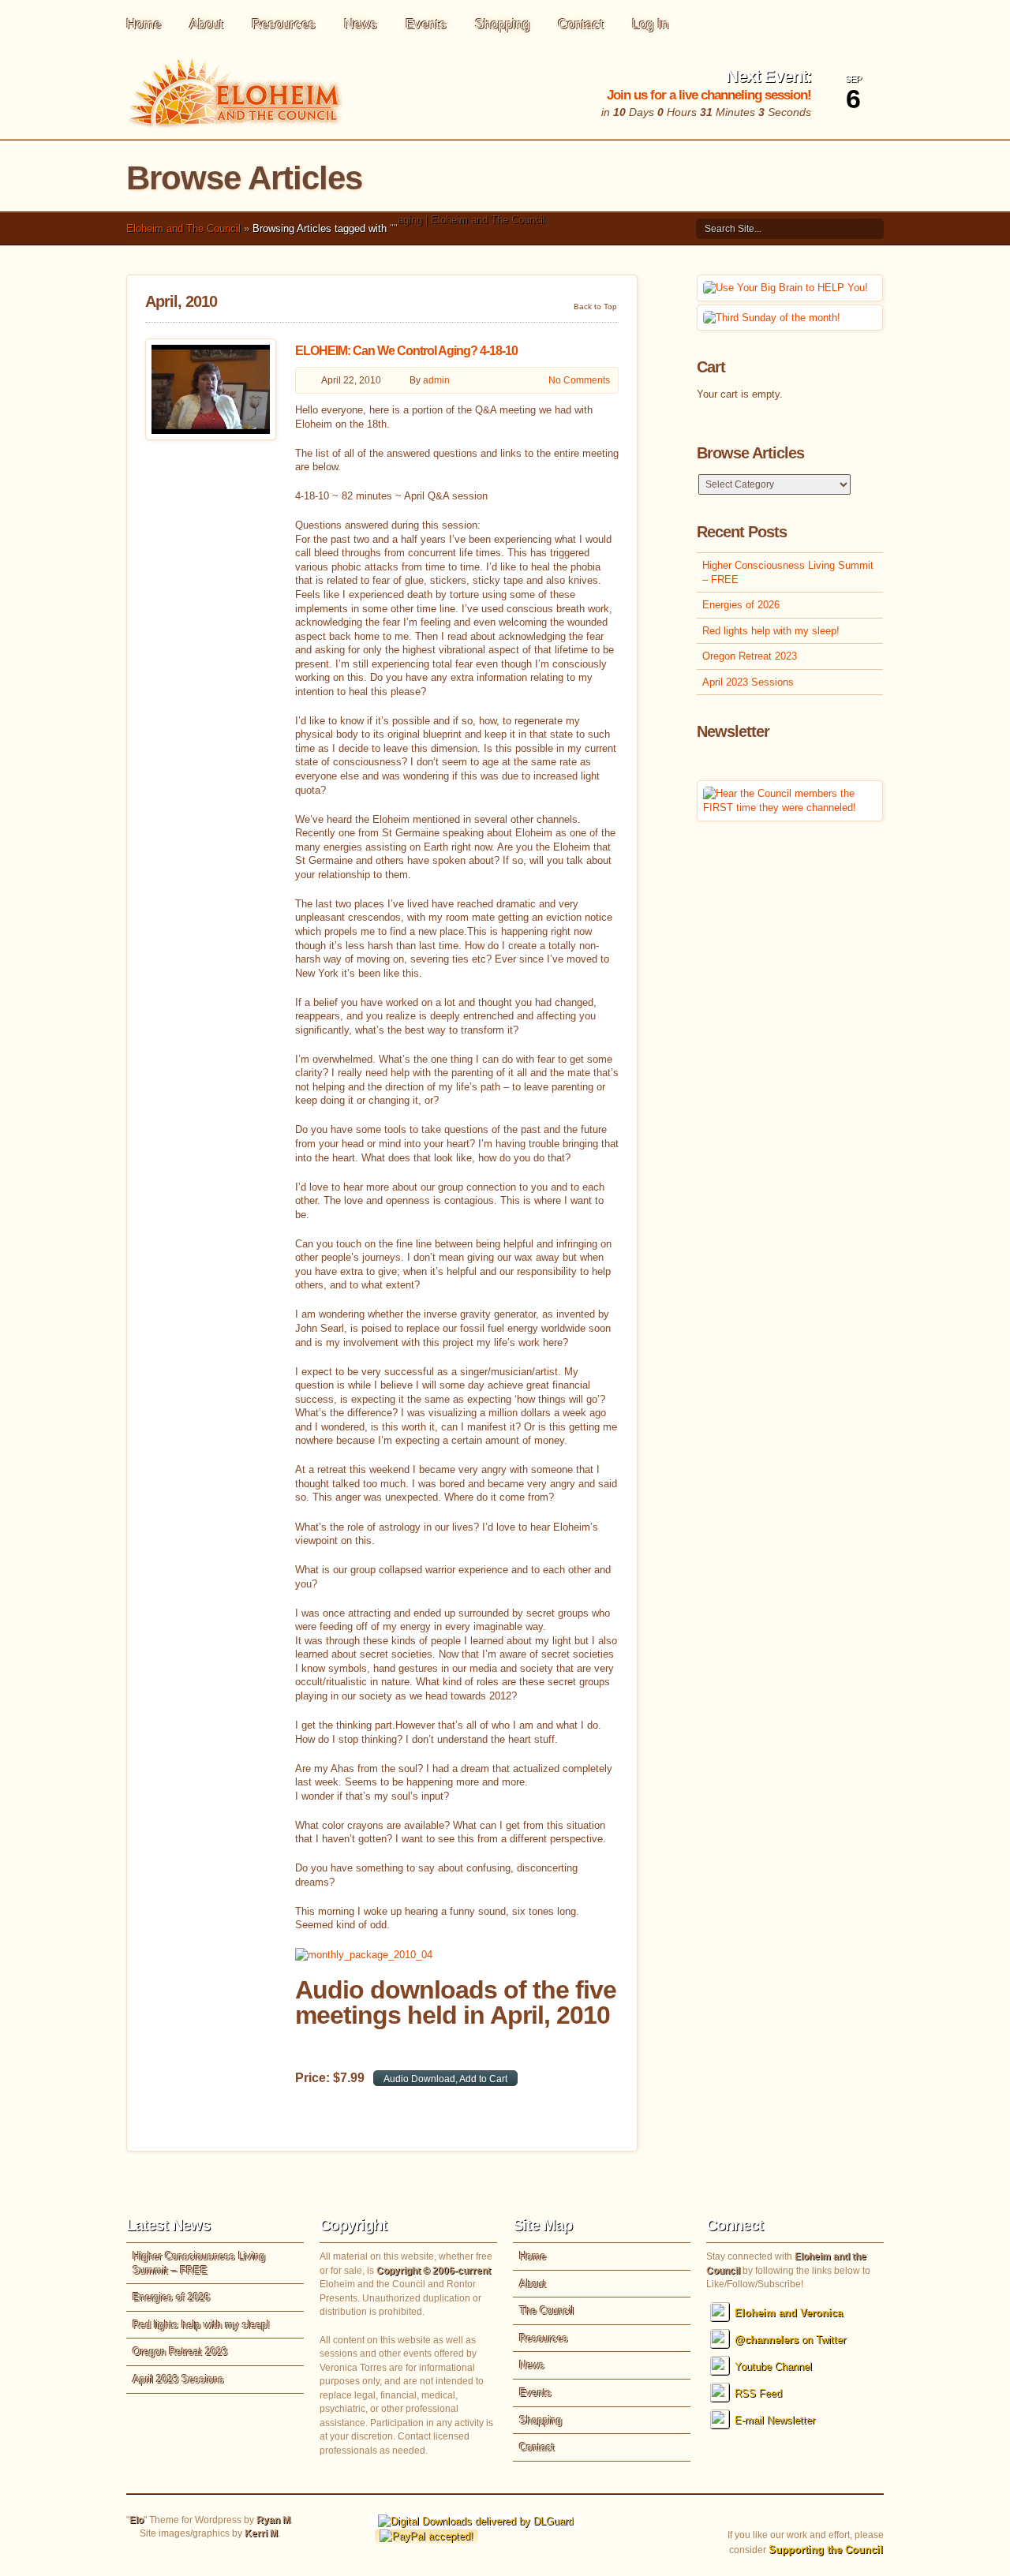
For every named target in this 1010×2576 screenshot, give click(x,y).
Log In (650, 24)
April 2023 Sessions (748, 682)
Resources (284, 24)
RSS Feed (758, 2393)
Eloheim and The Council (183, 228)
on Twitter (790, 2340)
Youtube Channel (773, 2367)
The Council (546, 2311)
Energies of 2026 (741, 605)
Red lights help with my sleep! (771, 631)
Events (426, 24)
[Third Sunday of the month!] (772, 318)
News (361, 24)
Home (144, 24)
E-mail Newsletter (775, 2420)
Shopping (502, 24)
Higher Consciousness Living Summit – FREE (788, 572)
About (206, 24)
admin (436, 380)
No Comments (579, 380)
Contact (581, 24)
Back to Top (595, 306)
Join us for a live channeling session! (709, 95)
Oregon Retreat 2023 (750, 656)
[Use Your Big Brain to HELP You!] (786, 288)
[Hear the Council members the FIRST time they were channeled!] (790, 808)
